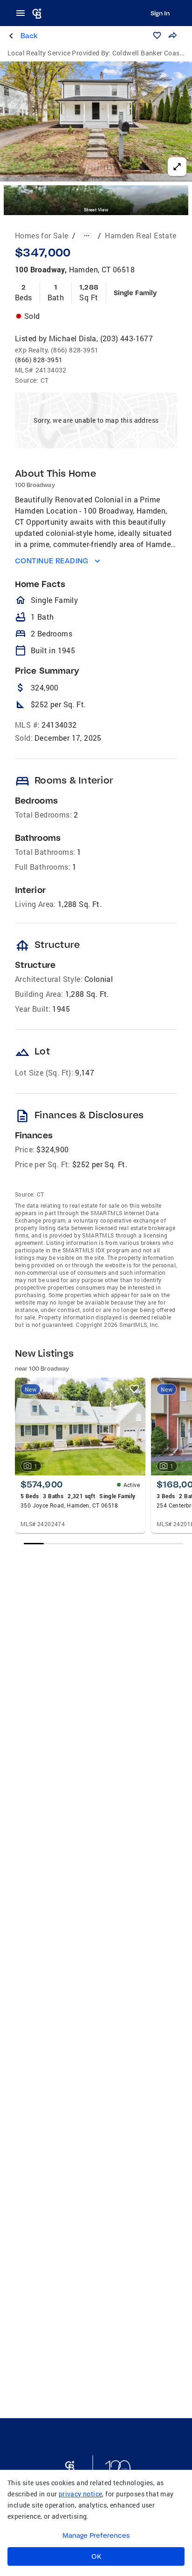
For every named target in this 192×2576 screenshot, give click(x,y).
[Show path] (87, 236)
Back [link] (29, 36)
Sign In (160, 13)
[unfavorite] (134, 1389)
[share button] (172, 35)
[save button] (157, 35)
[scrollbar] (103, 1544)
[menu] (23, 13)
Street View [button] (96, 210)
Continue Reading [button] (52, 561)
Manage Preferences (96, 2535)
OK (96, 2556)
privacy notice (81, 2494)
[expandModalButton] (177, 167)
